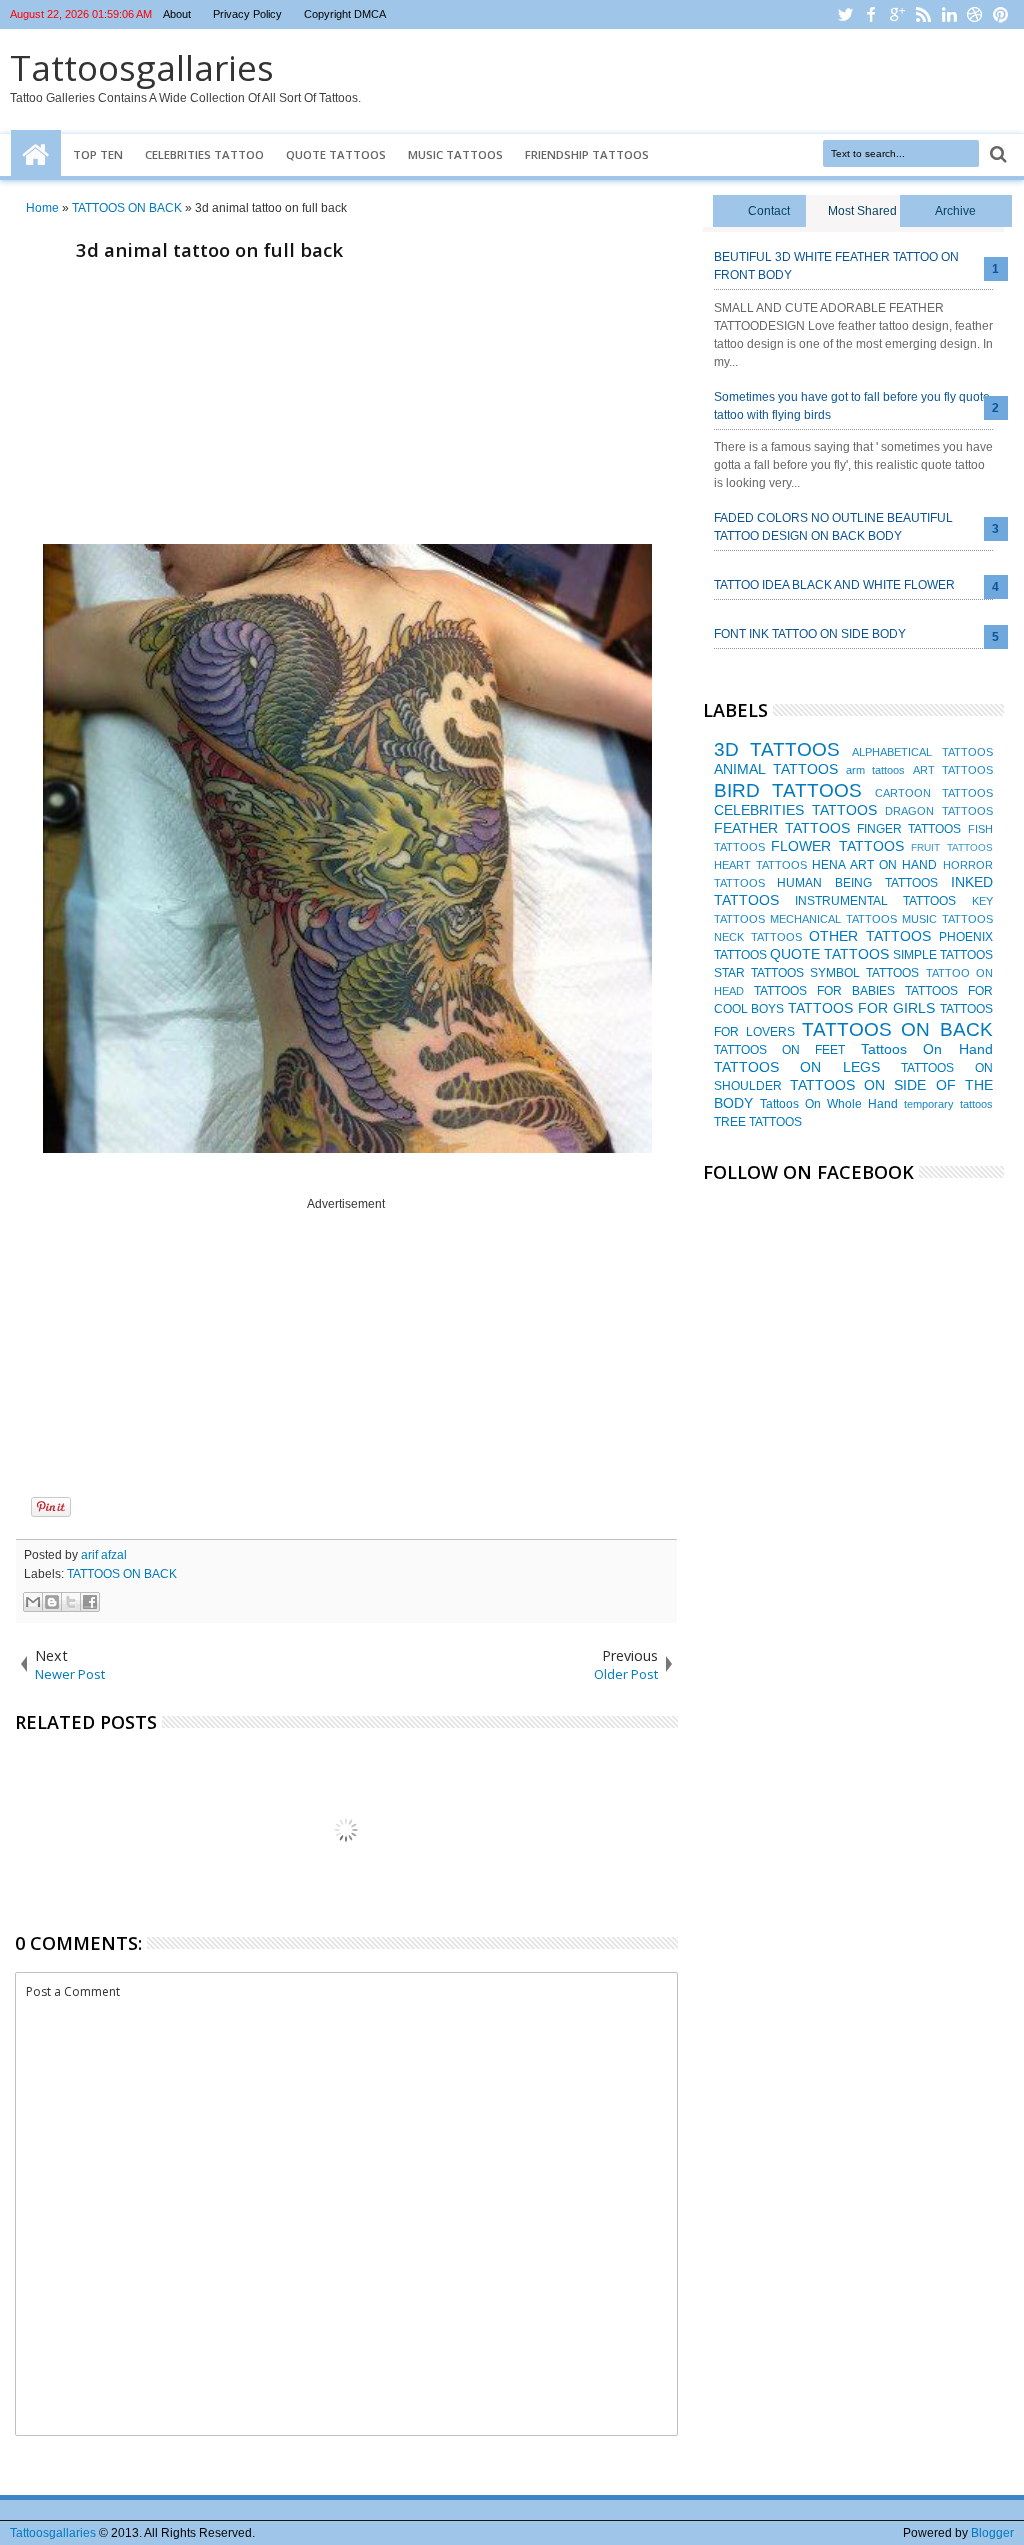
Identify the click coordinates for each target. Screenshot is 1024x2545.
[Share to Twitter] (71, 1602)
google (897, 14)
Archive (955, 211)
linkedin (949, 14)
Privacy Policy (247, 14)
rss (923, 14)
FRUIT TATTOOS (952, 847)
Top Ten (98, 154)
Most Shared (862, 211)
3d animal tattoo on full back (209, 249)
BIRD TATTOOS (788, 790)
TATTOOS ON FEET (780, 1050)
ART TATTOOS (953, 770)
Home (36, 155)
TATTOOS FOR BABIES (824, 991)
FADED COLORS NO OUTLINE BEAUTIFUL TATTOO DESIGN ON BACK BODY (833, 527)
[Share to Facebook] (90, 1602)
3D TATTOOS (777, 749)
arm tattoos (875, 770)
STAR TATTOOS (759, 973)
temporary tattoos (948, 1104)
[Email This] (33, 1602)
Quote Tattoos (336, 154)
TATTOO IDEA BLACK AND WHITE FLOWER (834, 585)
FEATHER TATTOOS (782, 828)
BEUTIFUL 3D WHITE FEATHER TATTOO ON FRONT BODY (836, 266)
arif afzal (104, 1555)
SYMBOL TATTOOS (864, 973)
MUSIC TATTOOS (947, 919)
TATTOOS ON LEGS (797, 1067)
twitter (845, 14)
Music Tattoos (455, 154)
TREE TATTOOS (758, 1122)
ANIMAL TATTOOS (776, 769)
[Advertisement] (346, 408)
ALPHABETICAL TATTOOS (922, 752)
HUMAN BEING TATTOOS (857, 883)
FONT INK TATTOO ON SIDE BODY (810, 634)
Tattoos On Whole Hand (829, 1104)
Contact (769, 211)
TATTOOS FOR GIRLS (861, 1008)
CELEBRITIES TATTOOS (795, 810)
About (177, 14)
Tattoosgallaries (142, 67)
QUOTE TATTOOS (829, 954)
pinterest (1001, 14)
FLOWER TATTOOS (837, 846)
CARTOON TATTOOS (934, 793)
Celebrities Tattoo (204, 154)
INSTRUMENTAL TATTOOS (875, 901)
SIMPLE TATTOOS (943, 955)
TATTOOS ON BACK (122, 1574)
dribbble (975, 14)
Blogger (992, 2533)
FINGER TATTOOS (909, 829)
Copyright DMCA (345, 14)
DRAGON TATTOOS (938, 811)
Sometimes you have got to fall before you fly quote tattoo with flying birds (852, 406)
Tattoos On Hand (927, 1049)
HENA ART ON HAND (874, 865)
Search (996, 154)
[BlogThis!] (52, 1602)
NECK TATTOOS (758, 937)
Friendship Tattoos (587, 154)
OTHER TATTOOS (870, 936)
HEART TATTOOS (760, 865)
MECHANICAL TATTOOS (833, 919)
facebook (871, 14)
